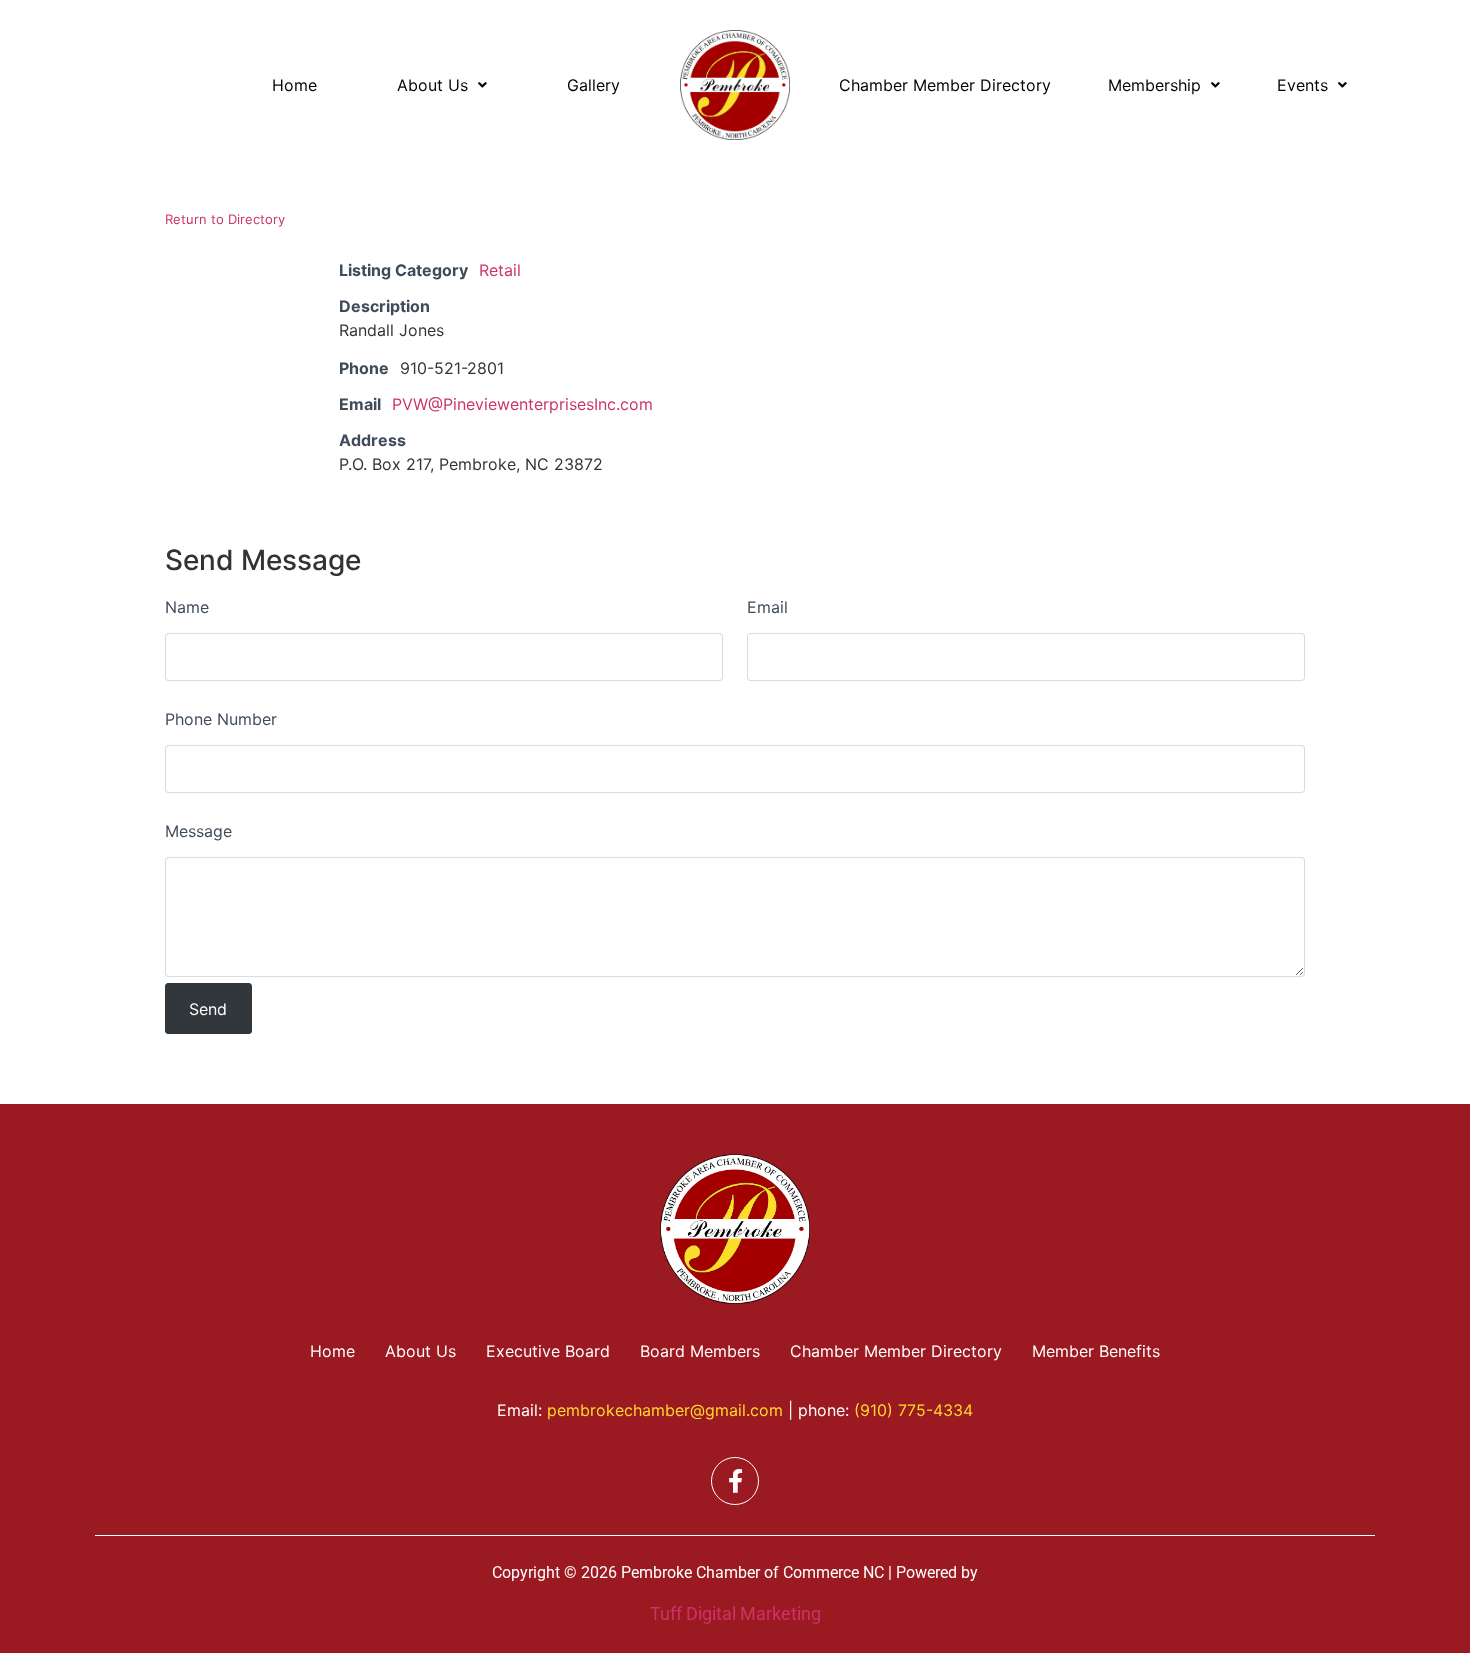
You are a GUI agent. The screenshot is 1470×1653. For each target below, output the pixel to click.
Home (294, 85)
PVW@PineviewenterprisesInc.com (522, 404)
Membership (1154, 85)
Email (767, 607)
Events (1302, 85)
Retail (500, 270)
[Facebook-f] (735, 1481)
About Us (432, 85)
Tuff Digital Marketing (735, 1613)
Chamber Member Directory (945, 85)
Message (198, 831)
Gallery (593, 85)
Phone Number (221, 719)
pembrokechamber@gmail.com (665, 1410)
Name (187, 607)
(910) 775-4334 (913, 1410)
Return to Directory (225, 219)
